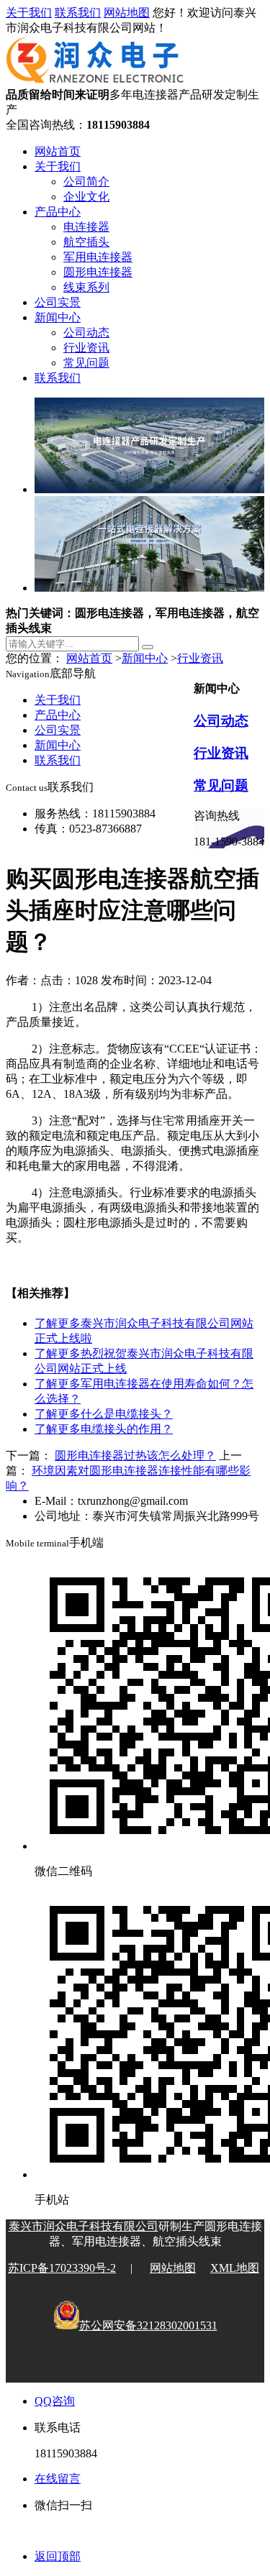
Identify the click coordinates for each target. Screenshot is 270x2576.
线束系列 (86, 287)
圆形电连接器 (98, 272)
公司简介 (86, 182)
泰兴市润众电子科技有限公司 (84, 2226)
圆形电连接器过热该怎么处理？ (135, 1456)
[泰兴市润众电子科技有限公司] (95, 81)
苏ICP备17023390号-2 (62, 2268)
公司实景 (58, 302)
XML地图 (235, 2268)
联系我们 (78, 13)
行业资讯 (86, 348)
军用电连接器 (98, 257)
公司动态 (86, 333)
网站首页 (58, 151)
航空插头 (86, 242)
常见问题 (86, 363)
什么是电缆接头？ (104, 1414)
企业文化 (86, 197)
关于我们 (29, 13)
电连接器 (86, 227)
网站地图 (127, 13)
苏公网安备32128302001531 (148, 2325)
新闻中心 (58, 317)
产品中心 (58, 212)
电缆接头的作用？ (104, 1429)
